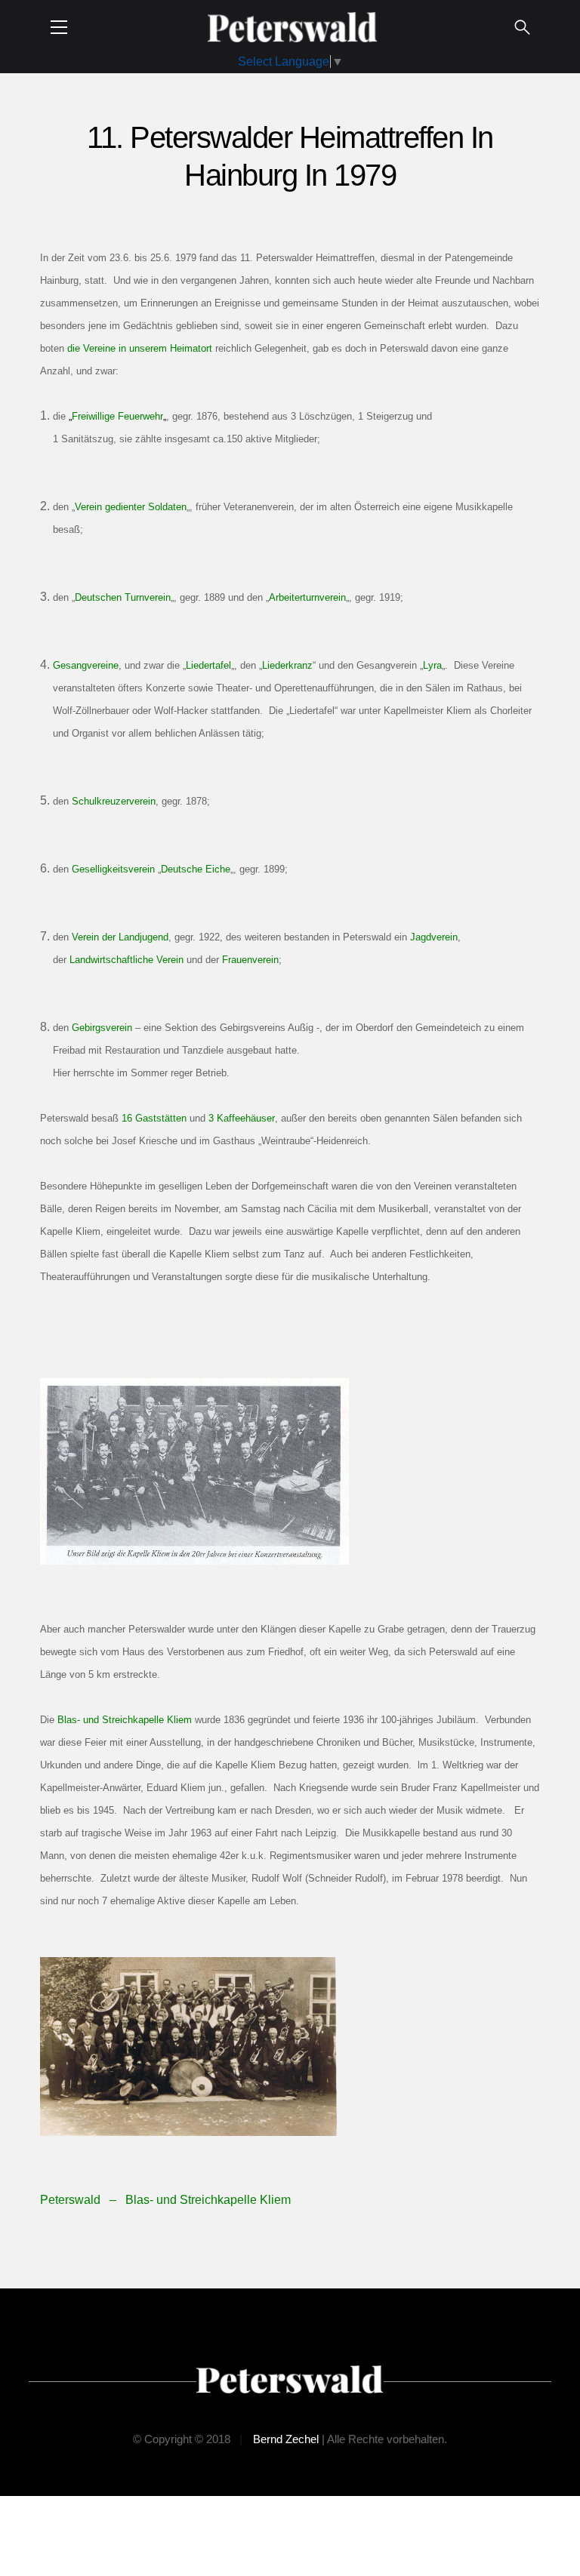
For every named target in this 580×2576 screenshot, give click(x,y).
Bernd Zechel (286, 2439)
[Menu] (59, 27)
